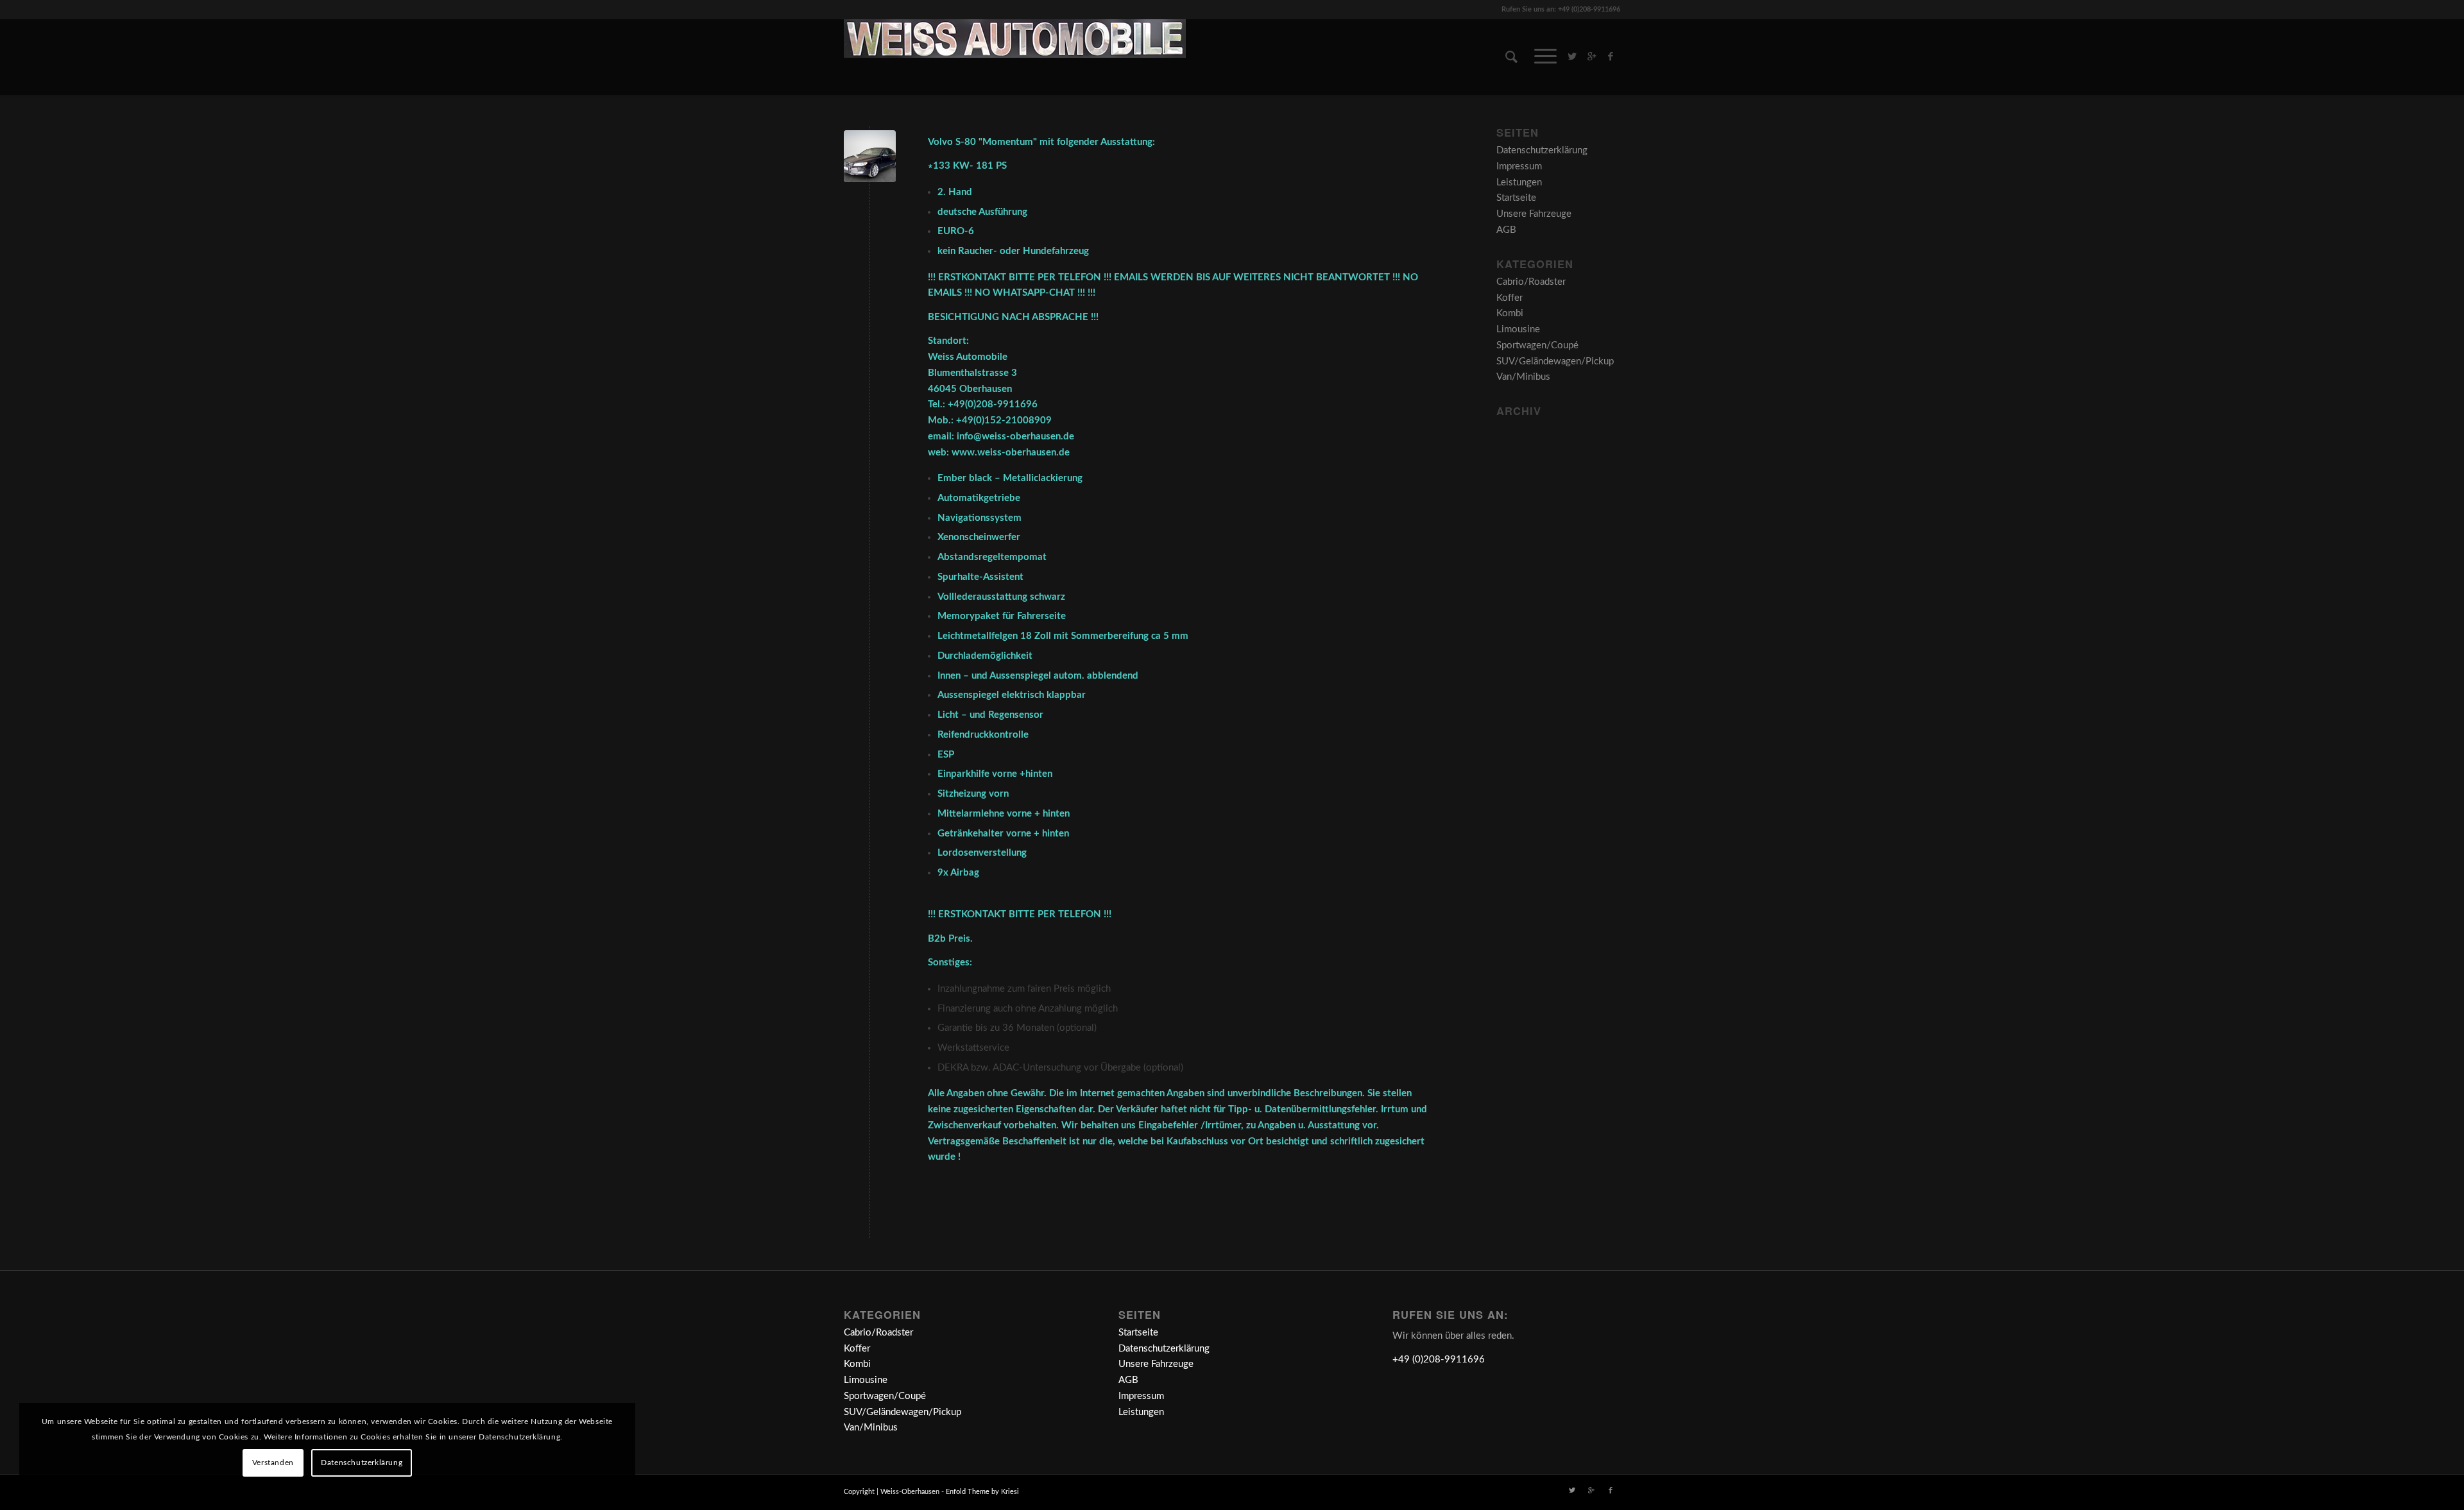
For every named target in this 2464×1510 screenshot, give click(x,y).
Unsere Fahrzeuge (1534, 214)
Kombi (1510, 313)
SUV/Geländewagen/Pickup (1555, 361)
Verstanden (273, 1463)
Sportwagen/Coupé (1537, 345)
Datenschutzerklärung (1542, 150)
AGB (1506, 230)
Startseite (1516, 198)
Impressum (1519, 166)
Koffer (1510, 298)
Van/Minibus (1523, 377)
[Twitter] (1572, 56)
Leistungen (1519, 182)
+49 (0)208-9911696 (1439, 1360)
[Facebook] (1611, 56)
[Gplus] (1591, 56)
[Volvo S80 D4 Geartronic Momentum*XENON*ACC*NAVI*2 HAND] (870, 156)
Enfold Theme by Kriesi (982, 1492)
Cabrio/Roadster (1531, 282)
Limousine (1518, 329)
